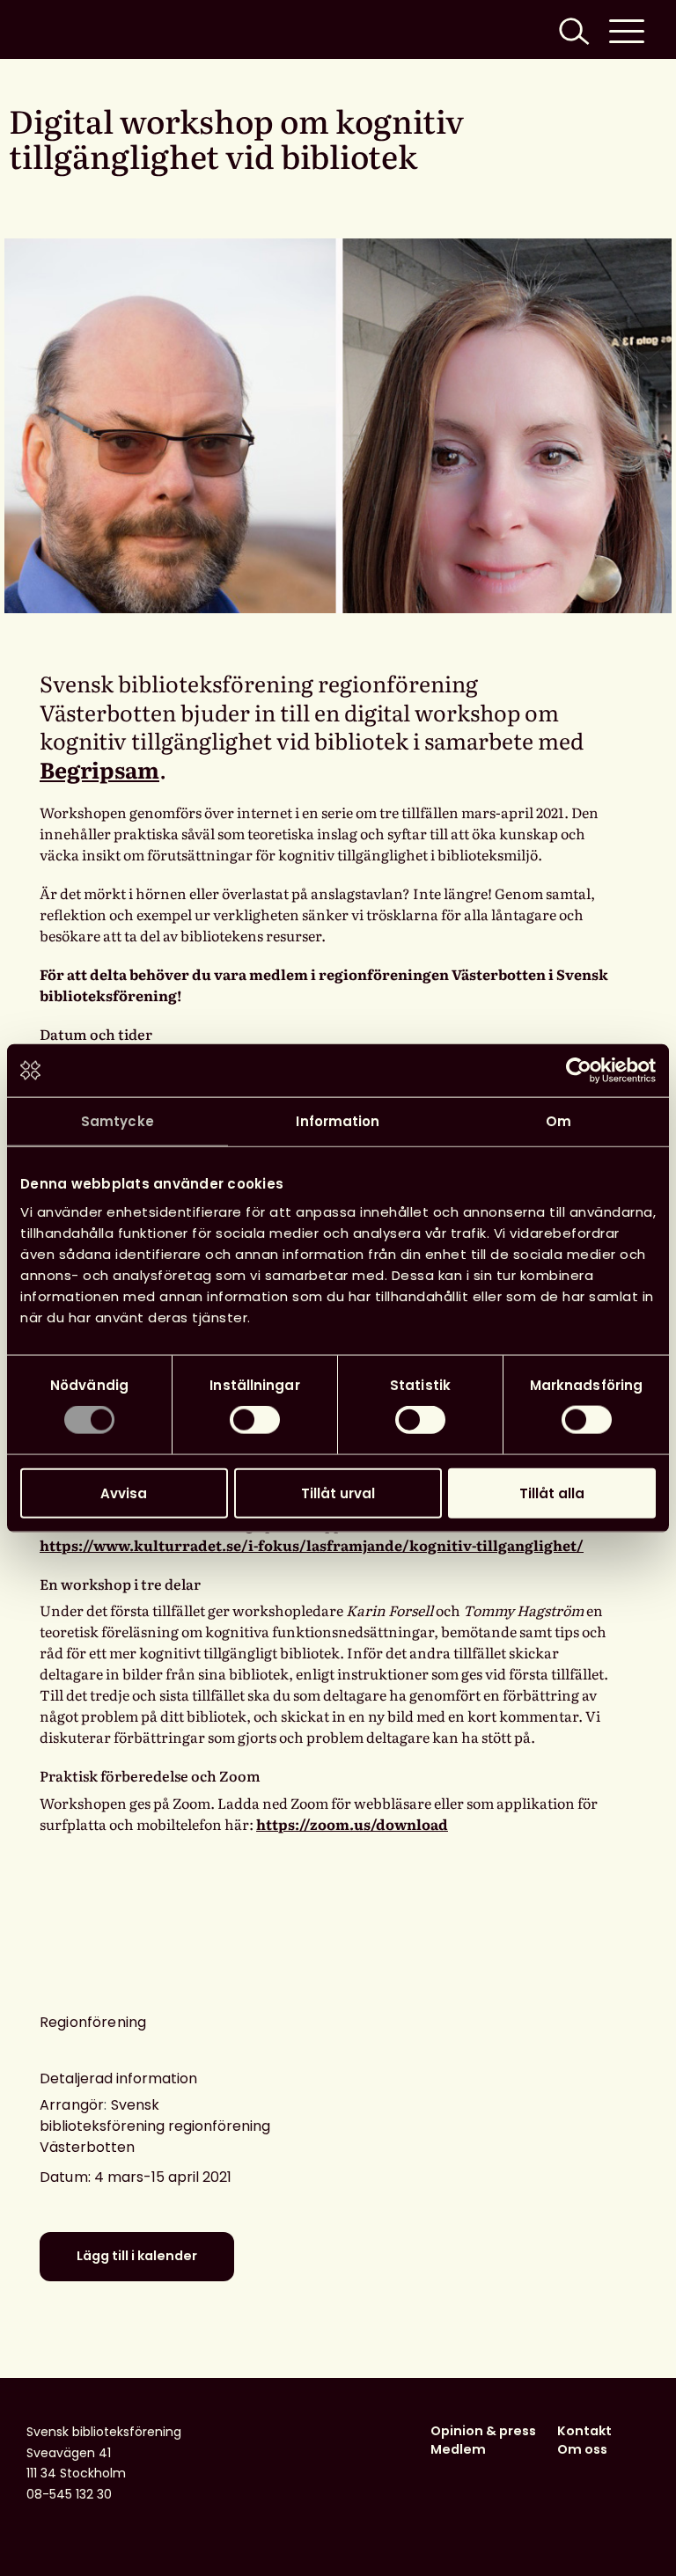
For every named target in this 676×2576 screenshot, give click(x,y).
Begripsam (99, 769)
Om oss (582, 2449)
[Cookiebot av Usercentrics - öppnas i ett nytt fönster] (579, 1071)
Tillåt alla (552, 1493)
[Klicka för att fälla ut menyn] (627, 29)
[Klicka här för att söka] (572, 29)
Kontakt (584, 2431)
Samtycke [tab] (118, 1121)
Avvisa (124, 1493)
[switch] (255, 1420)
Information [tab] (338, 1121)
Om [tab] (558, 1121)
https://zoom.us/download (352, 1824)
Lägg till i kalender (137, 2256)
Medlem (458, 2449)
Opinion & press (483, 2431)
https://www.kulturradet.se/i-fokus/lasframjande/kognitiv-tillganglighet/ (312, 1545)
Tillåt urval (338, 1493)
